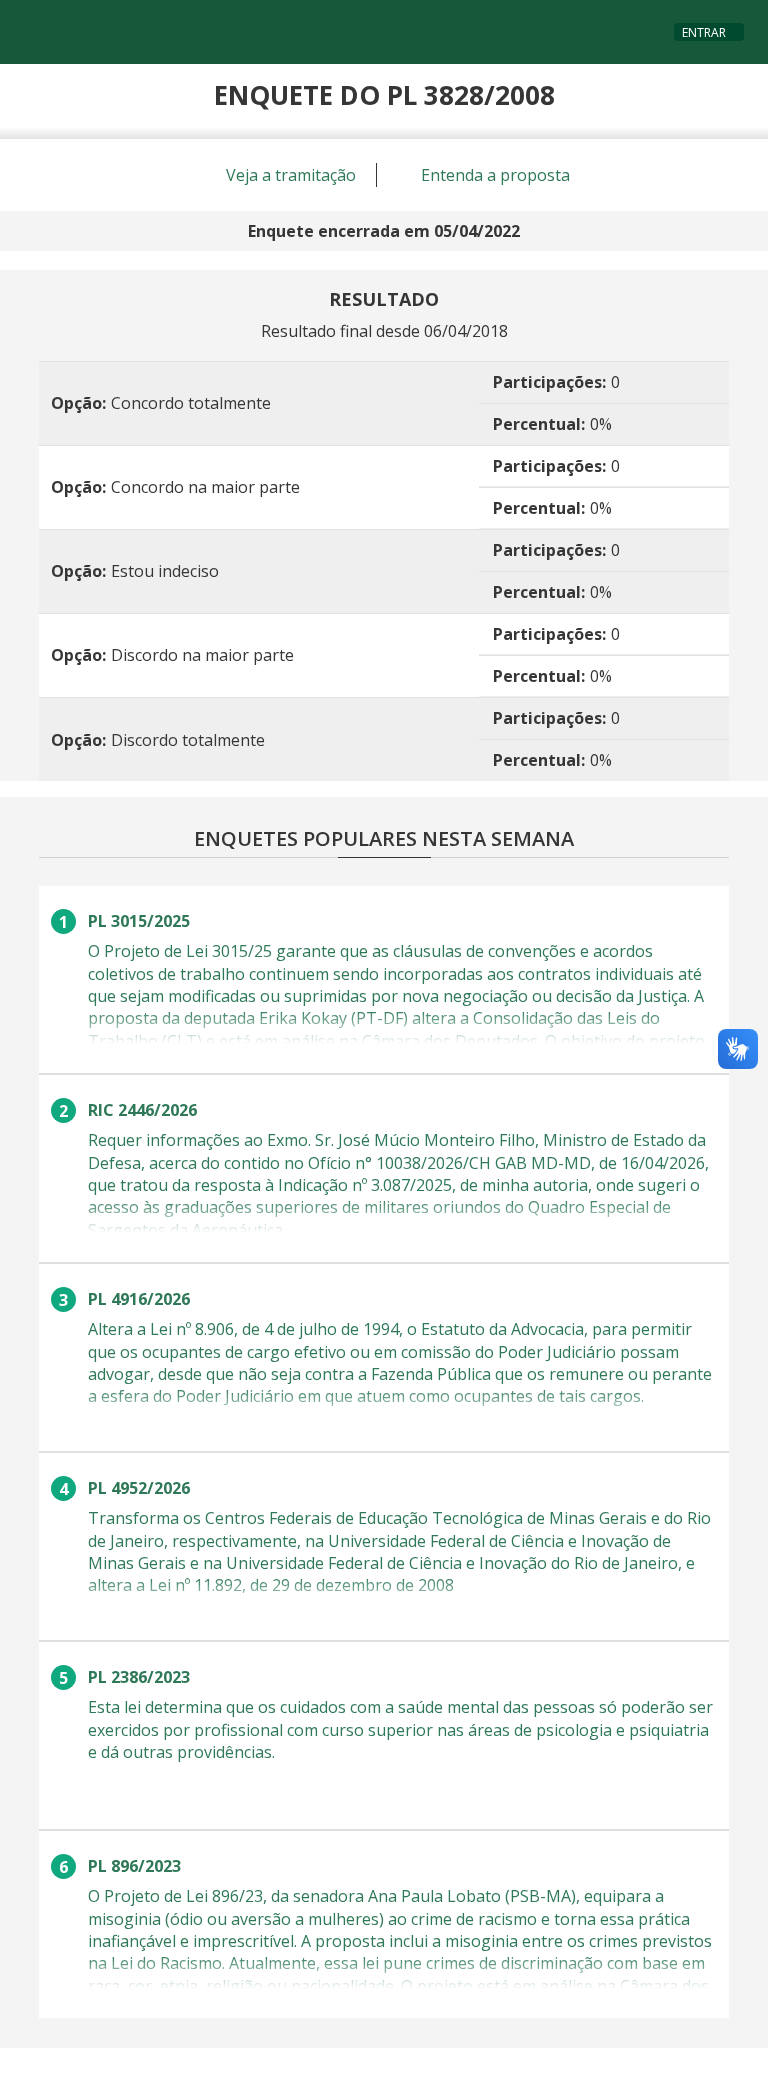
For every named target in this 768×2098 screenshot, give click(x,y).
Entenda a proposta (493, 175)
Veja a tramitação (289, 175)
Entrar (704, 32)
